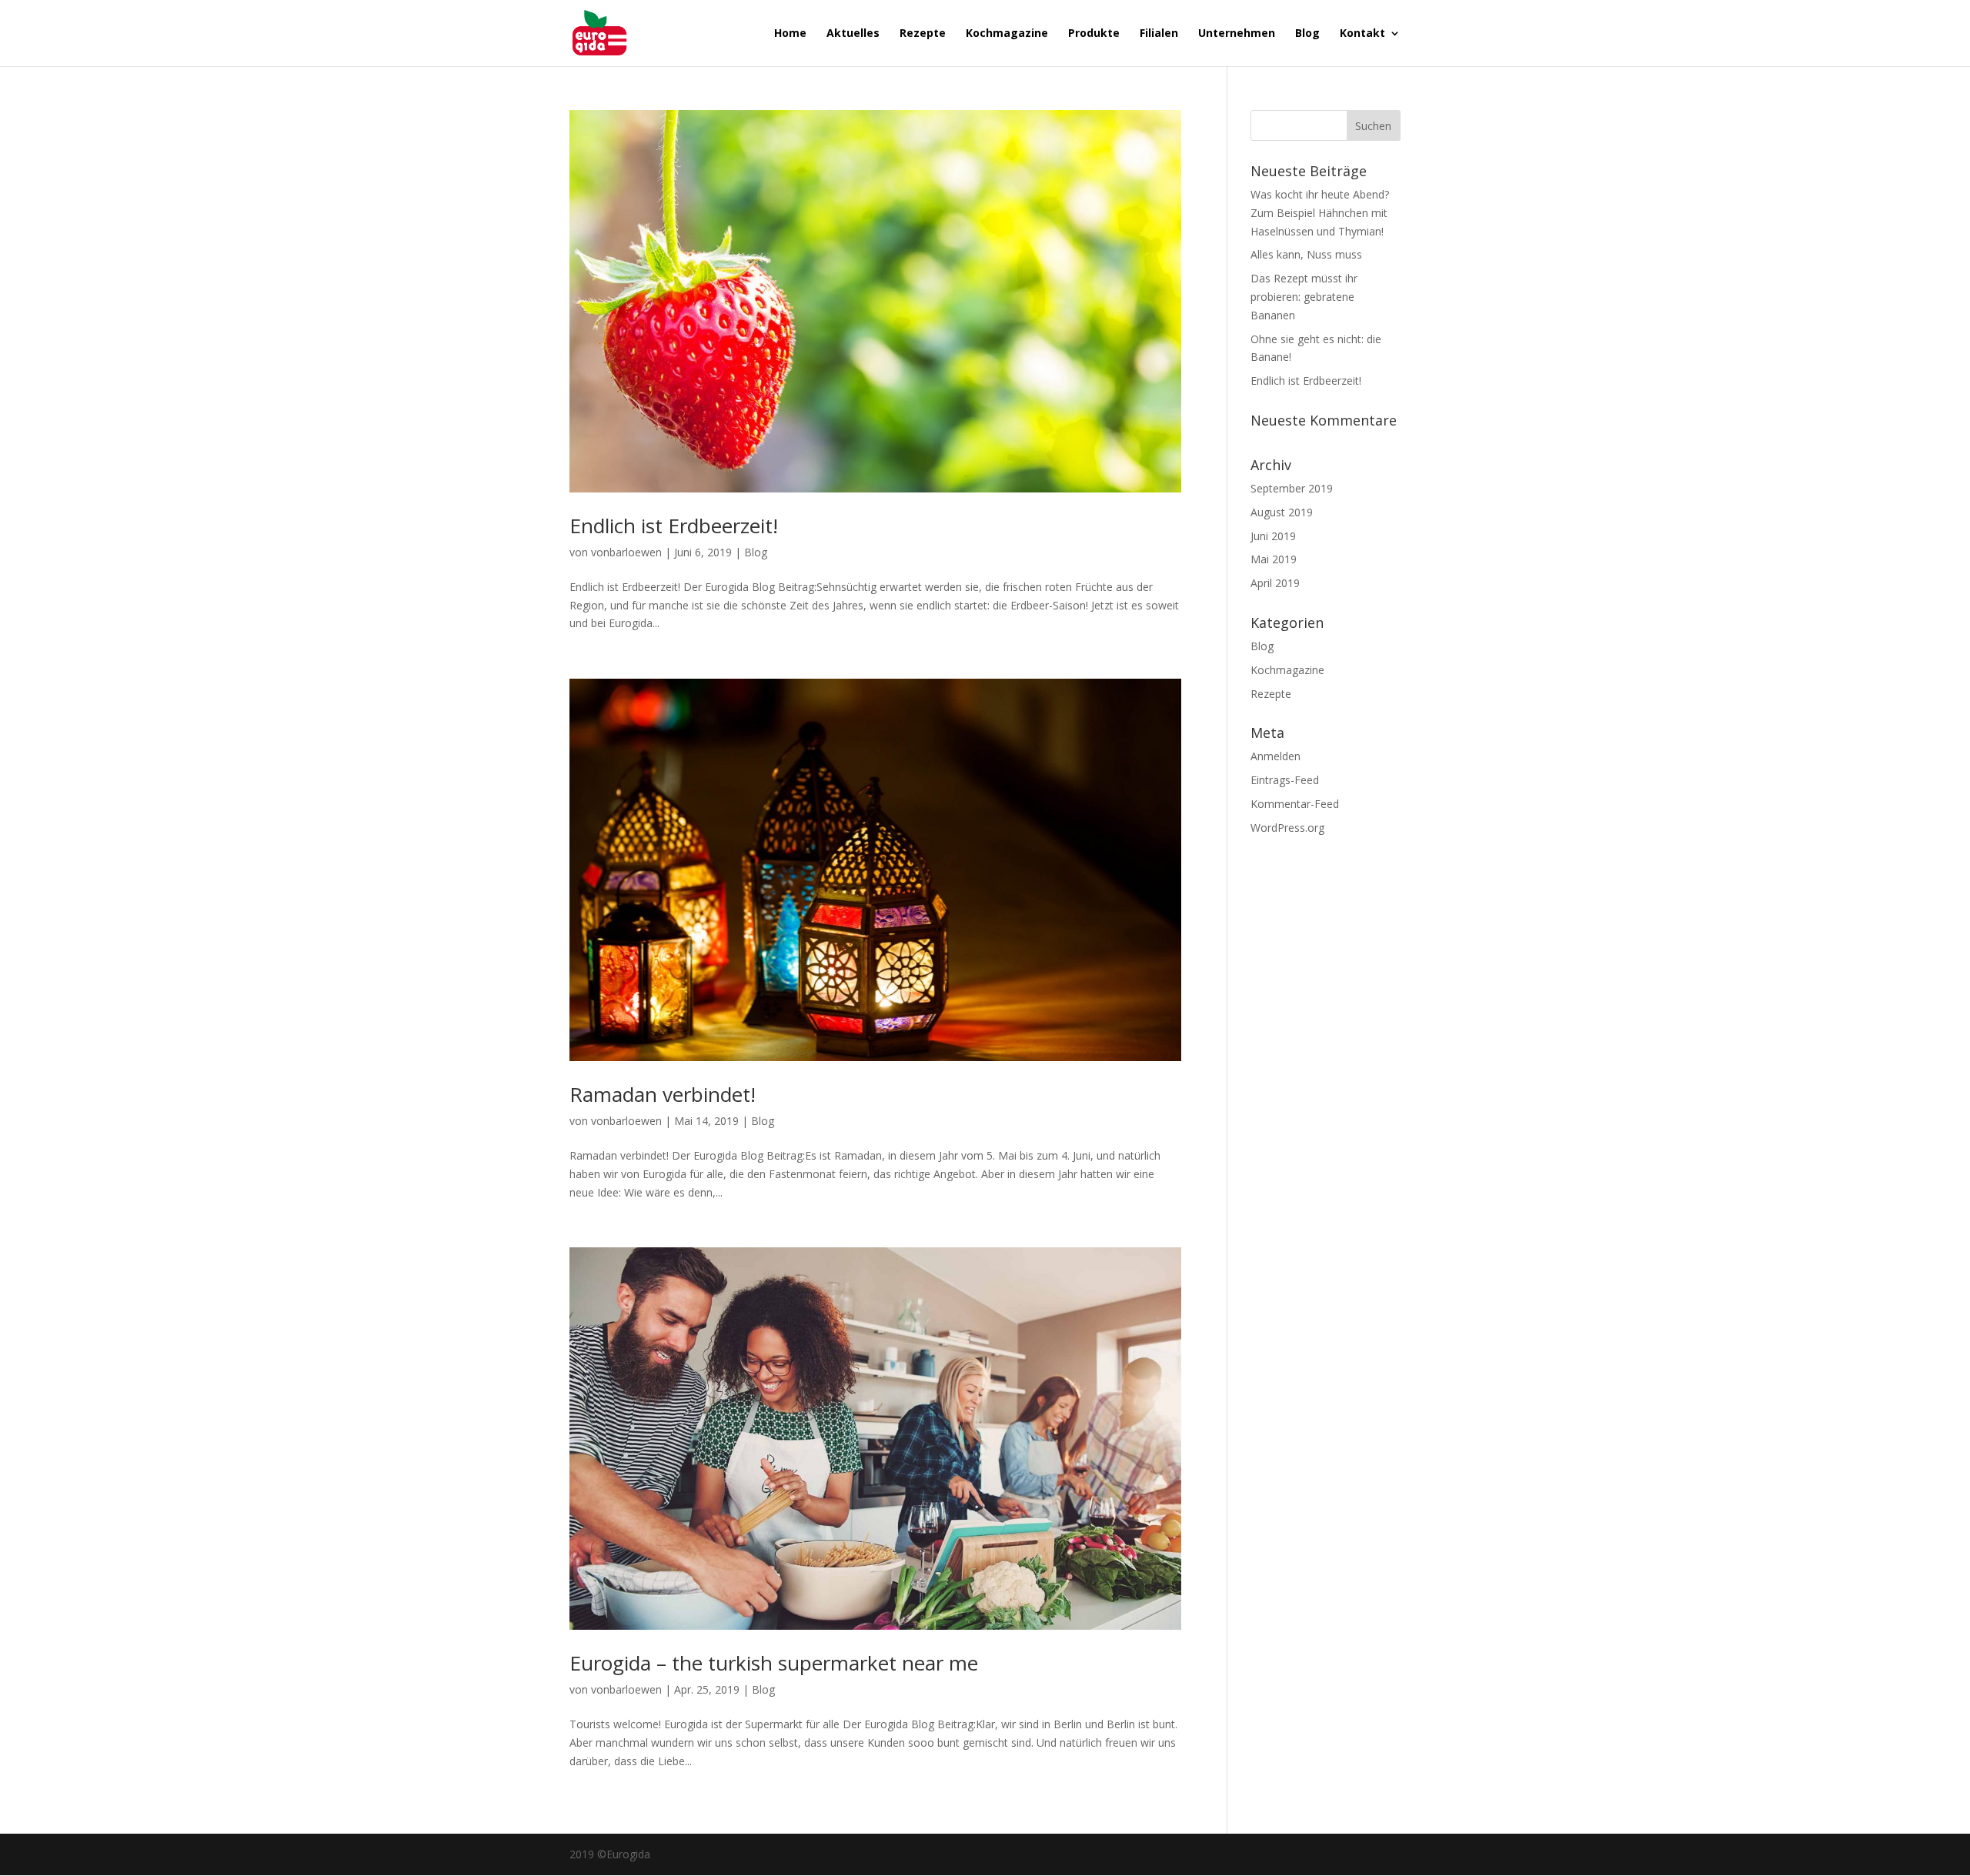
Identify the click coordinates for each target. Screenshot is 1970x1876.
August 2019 (1282, 512)
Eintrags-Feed (1285, 780)
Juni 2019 (1273, 536)
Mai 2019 (1274, 559)
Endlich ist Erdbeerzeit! (674, 526)
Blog (1307, 34)
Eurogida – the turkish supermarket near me (774, 1663)
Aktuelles (853, 34)
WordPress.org (1287, 828)
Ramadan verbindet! (663, 1094)
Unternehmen (1237, 34)
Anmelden (1275, 756)
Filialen (1159, 34)
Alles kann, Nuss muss (1306, 254)
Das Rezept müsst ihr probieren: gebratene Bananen (1304, 297)
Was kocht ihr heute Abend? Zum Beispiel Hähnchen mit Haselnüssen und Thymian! (1320, 213)
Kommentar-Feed (1295, 804)
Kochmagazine (1007, 34)
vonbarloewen (626, 552)
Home (790, 34)
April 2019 (1275, 583)
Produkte (1094, 34)
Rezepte (923, 34)
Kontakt (1362, 34)
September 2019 (1292, 488)
